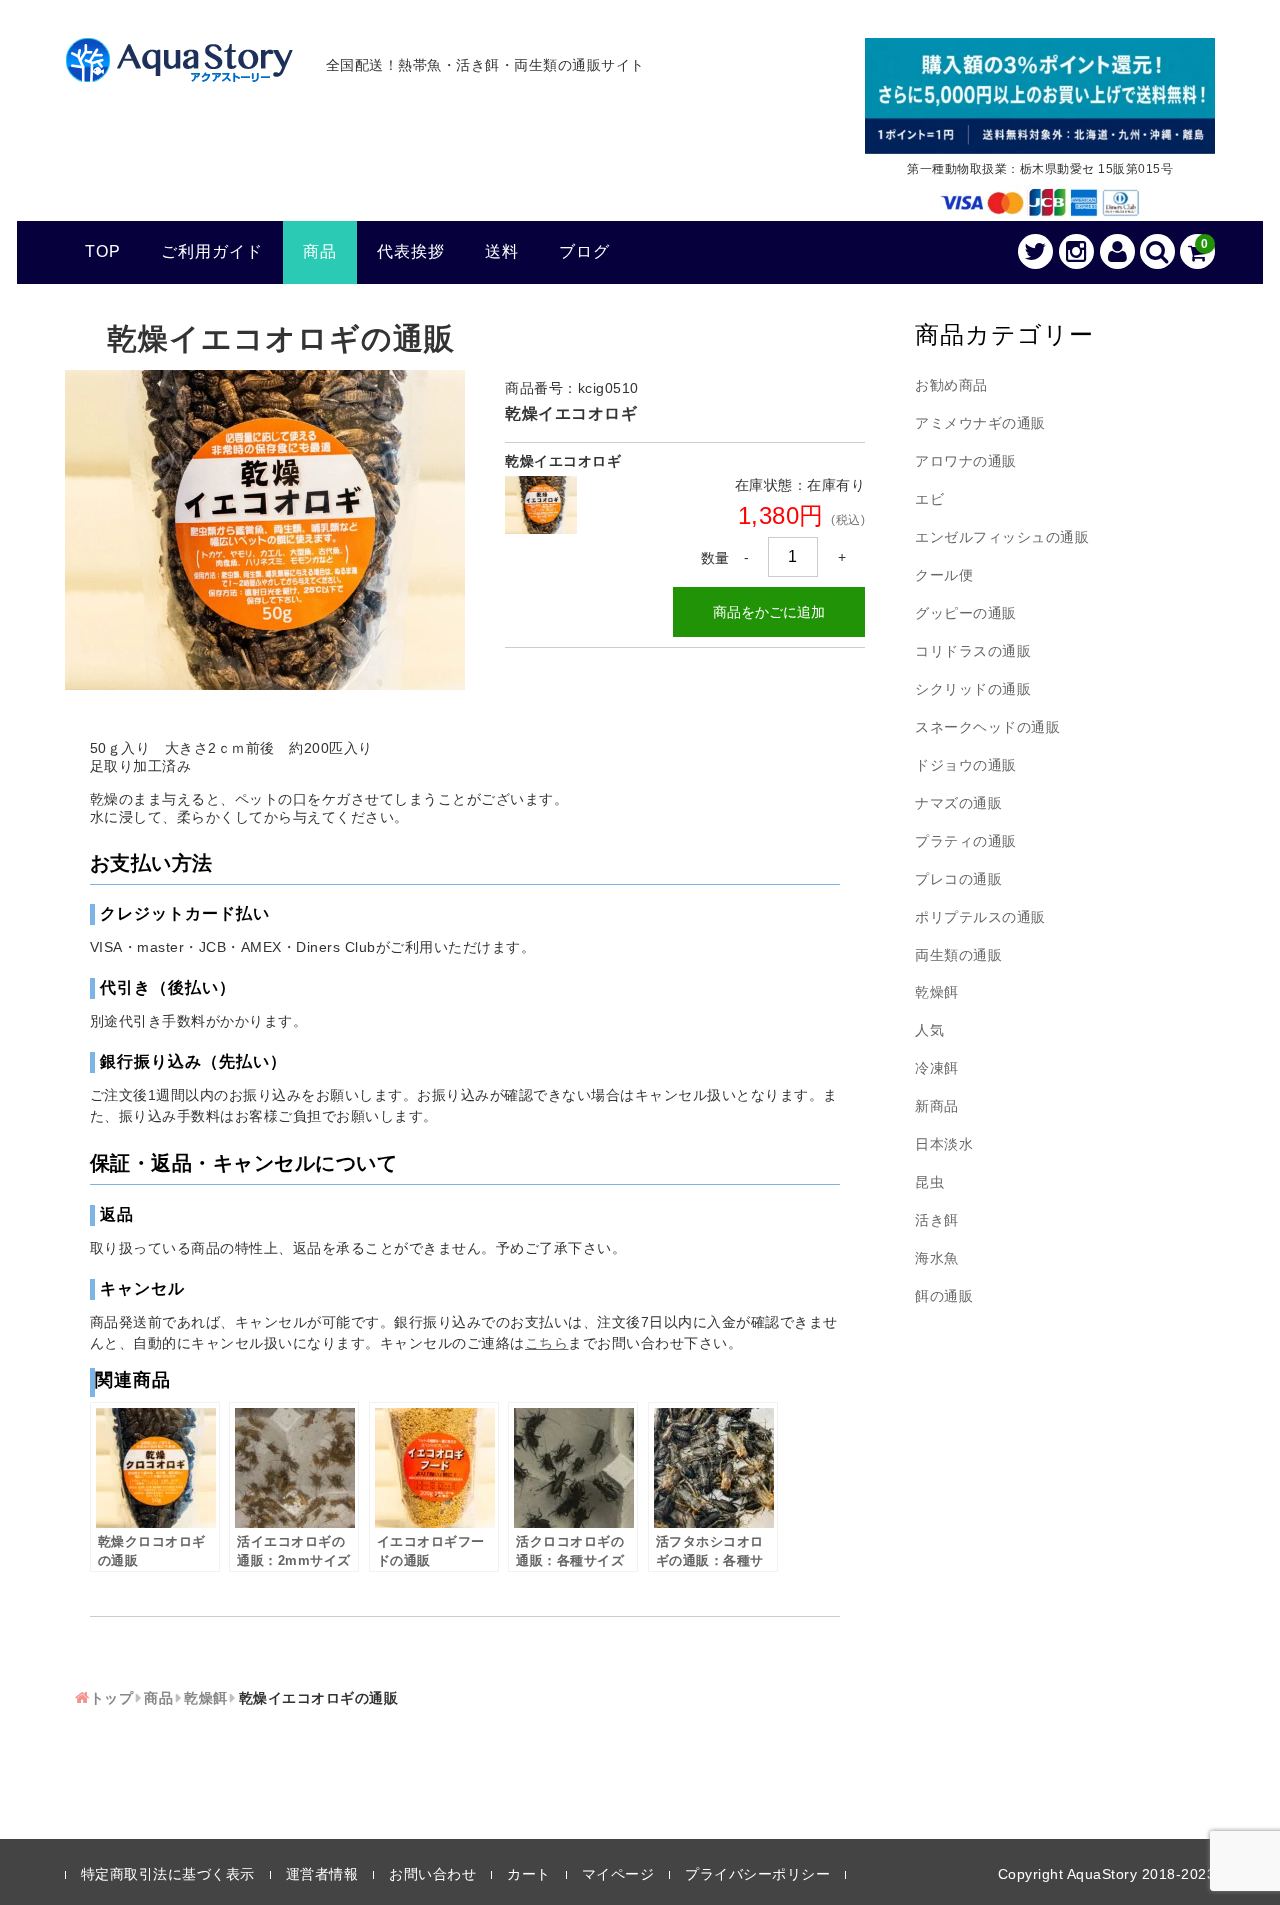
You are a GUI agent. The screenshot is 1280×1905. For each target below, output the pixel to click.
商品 (320, 251)
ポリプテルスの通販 (980, 917)
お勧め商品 (951, 385)
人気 (929, 1030)
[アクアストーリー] (179, 71)
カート (529, 1874)
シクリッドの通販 (973, 689)
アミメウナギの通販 (980, 423)
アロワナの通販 (966, 461)
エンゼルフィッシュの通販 (1002, 537)
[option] (265, 530)
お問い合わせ (432, 1874)
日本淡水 (944, 1144)
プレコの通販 (958, 879)
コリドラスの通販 (973, 651)
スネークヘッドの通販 (987, 727)
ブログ (584, 251)
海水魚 (937, 1258)
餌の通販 (944, 1296)
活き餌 (937, 1220)
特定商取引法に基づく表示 (168, 1874)
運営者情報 (322, 1874)
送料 (502, 251)
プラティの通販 (966, 841)
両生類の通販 (958, 955)
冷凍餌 (937, 1068)
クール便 (944, 575)
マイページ (618, 1874)
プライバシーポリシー (757, 1874)
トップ (111, 1698)
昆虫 (929, 1182)
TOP (103, 251)
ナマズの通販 (958, 803)
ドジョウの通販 (966, 765)
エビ (929, 499)
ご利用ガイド (212, 251)
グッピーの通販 (966, 613)
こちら (547, 1343)
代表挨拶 (411, 251)
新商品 (937, 1106)
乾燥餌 (206, 1698)
